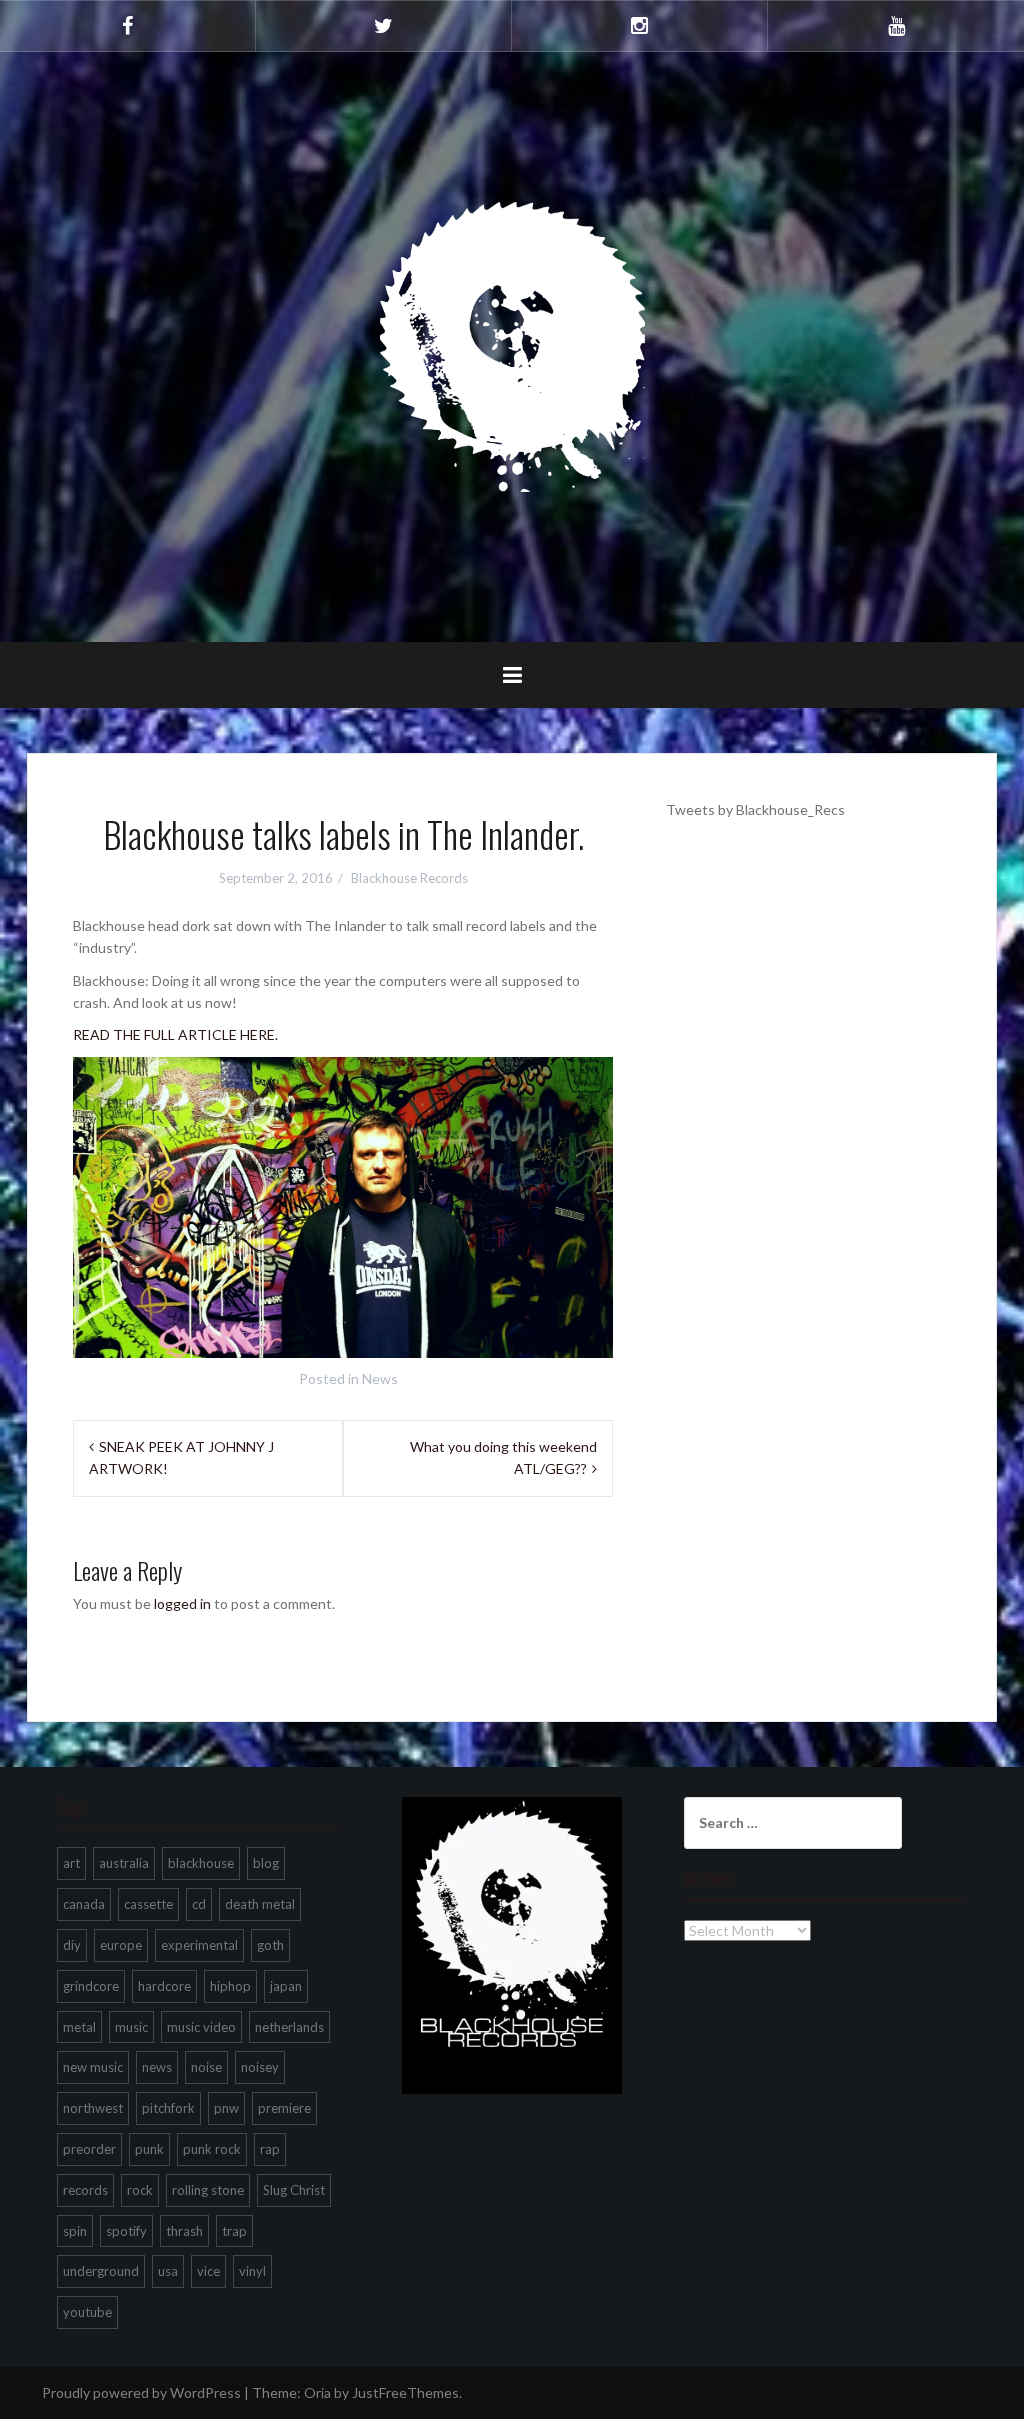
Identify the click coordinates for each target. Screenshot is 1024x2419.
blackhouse (201, 1863)
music (131, 2027)
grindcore (91, 1986)
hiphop (230, 1986)
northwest (93, 2108)
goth (270, 1945)
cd (199, 1904)
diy (72, 1945)
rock (140, 2190)
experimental (199, 1945)
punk (149, 2149)
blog (266, 1863)
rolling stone (208, 2190)
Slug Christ (294, 2190)
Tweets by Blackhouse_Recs (755, 809)
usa (168, 2271)
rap (270, 2149)
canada (84, 1904)
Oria (317, 2392)
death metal (260, 1904)
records (85, 2190)
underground (101, 2271)
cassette (148, 1904)
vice (208, 2271)
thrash (184, 2231)
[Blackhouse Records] (512, 345)
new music (93, 2067)
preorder (89, 2149)
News (380, 1378)
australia (124, 1863)
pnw (226, 2108)
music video (201, 2027)
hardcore (164, 1986)
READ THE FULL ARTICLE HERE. (175, 1034)
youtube (87, 2312)
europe (121, 1945)
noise (206, 2067)
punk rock (212, 2149)
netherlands (289, 2027)
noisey (260, 2067)
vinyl (252, 2271)
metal (79, 2027)
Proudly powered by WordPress (141, 2392)
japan (286, 1986)
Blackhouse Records (409, 878)
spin (75, 2231)
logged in (182, 1603)
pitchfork (168, 2108)
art (71, 1863)
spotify (126, 2231)
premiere (284, 2108)
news (157, 2067)
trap (234, 2231)
